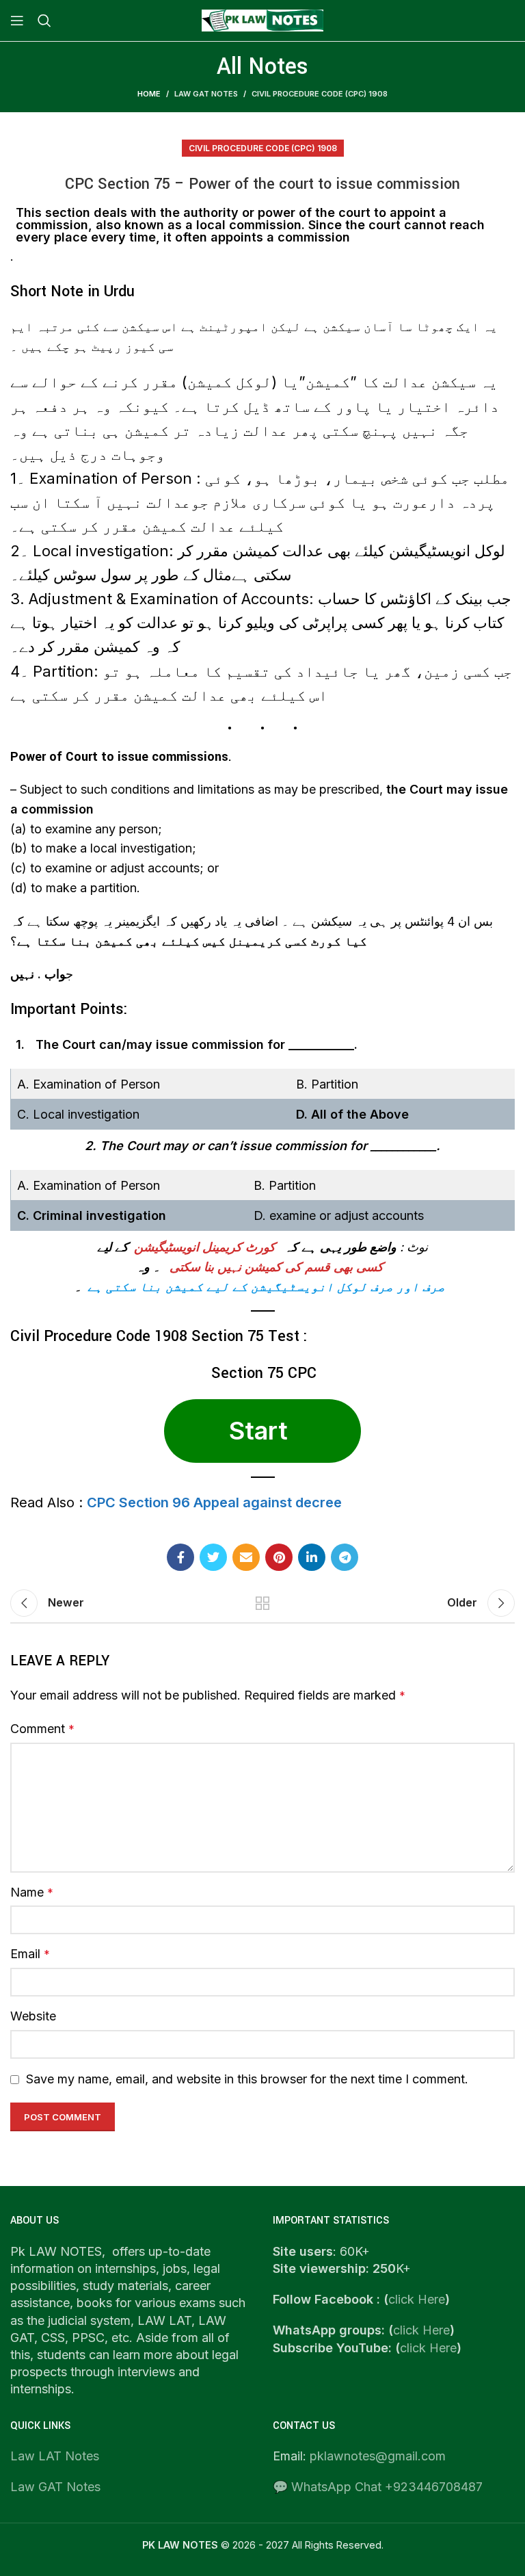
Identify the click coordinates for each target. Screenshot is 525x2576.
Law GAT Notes (55, 2487)
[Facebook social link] (180, 1557)
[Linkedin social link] (312, 1557)
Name (32, 1892)
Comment (42, 1729)
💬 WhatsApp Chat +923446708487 (378, 2487)
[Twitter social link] (213, 1557)
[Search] (44, 21)
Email (30, 1954)
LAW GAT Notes (206, 94)
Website (33, 2016)
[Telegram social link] (345, 1557)
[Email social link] (246, 1557)
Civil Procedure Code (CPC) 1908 (320, 94)
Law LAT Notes (55, 2456)
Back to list (262, 1603)
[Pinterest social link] (279, 1557)
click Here (417, 2299)
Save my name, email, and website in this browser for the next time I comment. (247, 2079)
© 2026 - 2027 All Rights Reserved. (263, 2545)
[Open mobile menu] (17, 21)
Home (149, 94)
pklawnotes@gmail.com (378, 2456)
